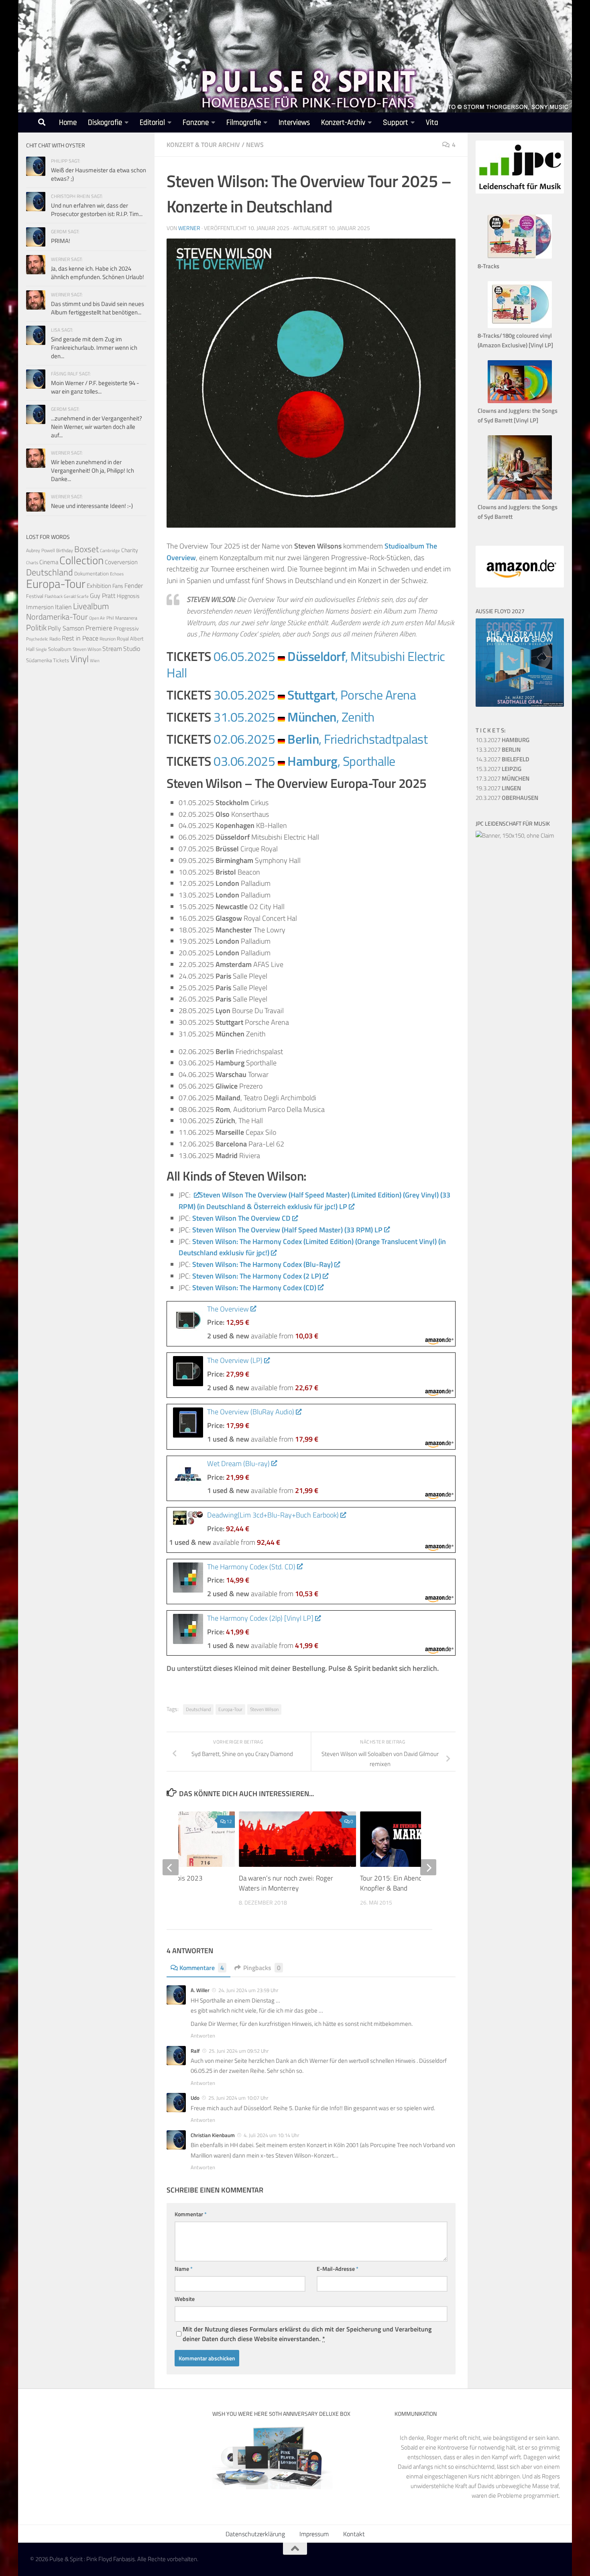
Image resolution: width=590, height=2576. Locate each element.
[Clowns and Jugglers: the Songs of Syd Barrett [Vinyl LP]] (520, 401)
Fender (134, 585)
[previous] (171, 1867)
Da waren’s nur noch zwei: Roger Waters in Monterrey (286, 1883)
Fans (118, 586)
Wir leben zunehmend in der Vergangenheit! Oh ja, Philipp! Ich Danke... (93, 470)
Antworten (203, 2036)
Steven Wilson (264, 1709)
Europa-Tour (230, 1709)
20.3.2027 (507, 798)
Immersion (40, 607)
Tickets (61, 660)
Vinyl (79, 659)
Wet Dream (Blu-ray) (238, 1463)
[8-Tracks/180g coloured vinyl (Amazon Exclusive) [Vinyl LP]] (520, 326)
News (255, 145)
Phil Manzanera (122, 618)
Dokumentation (92, 573)
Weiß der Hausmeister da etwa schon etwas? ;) (99, 174)
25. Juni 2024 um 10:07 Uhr (238, 2098)
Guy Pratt (103, 596)
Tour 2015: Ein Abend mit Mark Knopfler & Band (405, 1883)
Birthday (65, 550)
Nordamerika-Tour (57, 617)
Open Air (97, 618)
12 (229, 1821)
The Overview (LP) (235, 1360)
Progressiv (126, 628)
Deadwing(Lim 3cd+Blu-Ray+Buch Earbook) (273, 1515)
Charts (32, 563)
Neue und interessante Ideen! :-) (92, 506)
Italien (63, 607)
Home (68, 123)
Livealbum (91, 606)
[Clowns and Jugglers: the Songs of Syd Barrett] (520, 497)
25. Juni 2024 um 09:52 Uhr (239, 2051)
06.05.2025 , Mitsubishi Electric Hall (306, 664)
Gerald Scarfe (76, 596)
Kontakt (354, 2534)
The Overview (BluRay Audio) (251, 1412)
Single (41, 649)
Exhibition (99, 586)
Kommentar (191, 2214)
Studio (132, 649)
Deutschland (198, 1709)
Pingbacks (262, 1968)
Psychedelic (37, 639)
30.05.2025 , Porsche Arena (315, 695)
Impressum (314, 2534)
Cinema (49, 562)
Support (396, 123)
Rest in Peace (80, 638)
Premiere (99, 628)
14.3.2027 (503, 759)
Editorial (152, 123)
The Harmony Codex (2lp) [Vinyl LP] (260, 1618)
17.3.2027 (503, 778)
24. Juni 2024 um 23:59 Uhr (248, 1990)
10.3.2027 (503, 740)
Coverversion (121, 562)
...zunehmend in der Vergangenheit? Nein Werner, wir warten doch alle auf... (97, 427)
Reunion (108, 639)
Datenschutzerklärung (255, 2534)
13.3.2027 (498, 750)
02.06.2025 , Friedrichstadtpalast (320, 739)
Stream (112, 649)
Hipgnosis (128, 596)
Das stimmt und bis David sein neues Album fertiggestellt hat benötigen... (98, 308)
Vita (432, 123)
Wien (95, 661)
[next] (428, 1867)
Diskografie (105, 123)
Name (184, 2269)
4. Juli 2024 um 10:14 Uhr (272, 2135)
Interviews (294, 123)
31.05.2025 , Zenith (294, 717)
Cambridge (110, 551)
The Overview (228, 1309)
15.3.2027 (498, 769)
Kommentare (202, 1968)
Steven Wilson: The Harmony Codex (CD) (254, 1288)
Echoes (117, 574)
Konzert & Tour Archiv (203, 145)
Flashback (54, 596)
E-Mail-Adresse (338, 2269)
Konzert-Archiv (343, 123)
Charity (130, 550)
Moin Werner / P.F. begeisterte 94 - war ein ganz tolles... (95, 387)
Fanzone (196, 123)
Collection (81, 560)
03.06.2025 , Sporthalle (304, 761)
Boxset (86, 549)
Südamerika (39, 660)
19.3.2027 (498, 788)
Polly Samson (66, 628)
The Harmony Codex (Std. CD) (251, 1567)
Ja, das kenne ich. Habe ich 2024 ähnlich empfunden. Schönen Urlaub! (98, 273)
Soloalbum (60, 649)
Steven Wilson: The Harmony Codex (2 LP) (257, 1276)
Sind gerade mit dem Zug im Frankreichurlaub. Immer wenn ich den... (94, 348)
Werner (189, 228)
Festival (35, 596)
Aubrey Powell (41, 550)
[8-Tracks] (520, 256)
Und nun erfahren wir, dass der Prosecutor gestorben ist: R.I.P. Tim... (97, 210)
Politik (36, 627)
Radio (55, 639)
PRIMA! (61, 241)
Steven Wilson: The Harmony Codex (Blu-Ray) (262, 1264)
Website (185, 2299)
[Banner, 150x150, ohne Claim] (515, 835)
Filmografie (244, 123)
